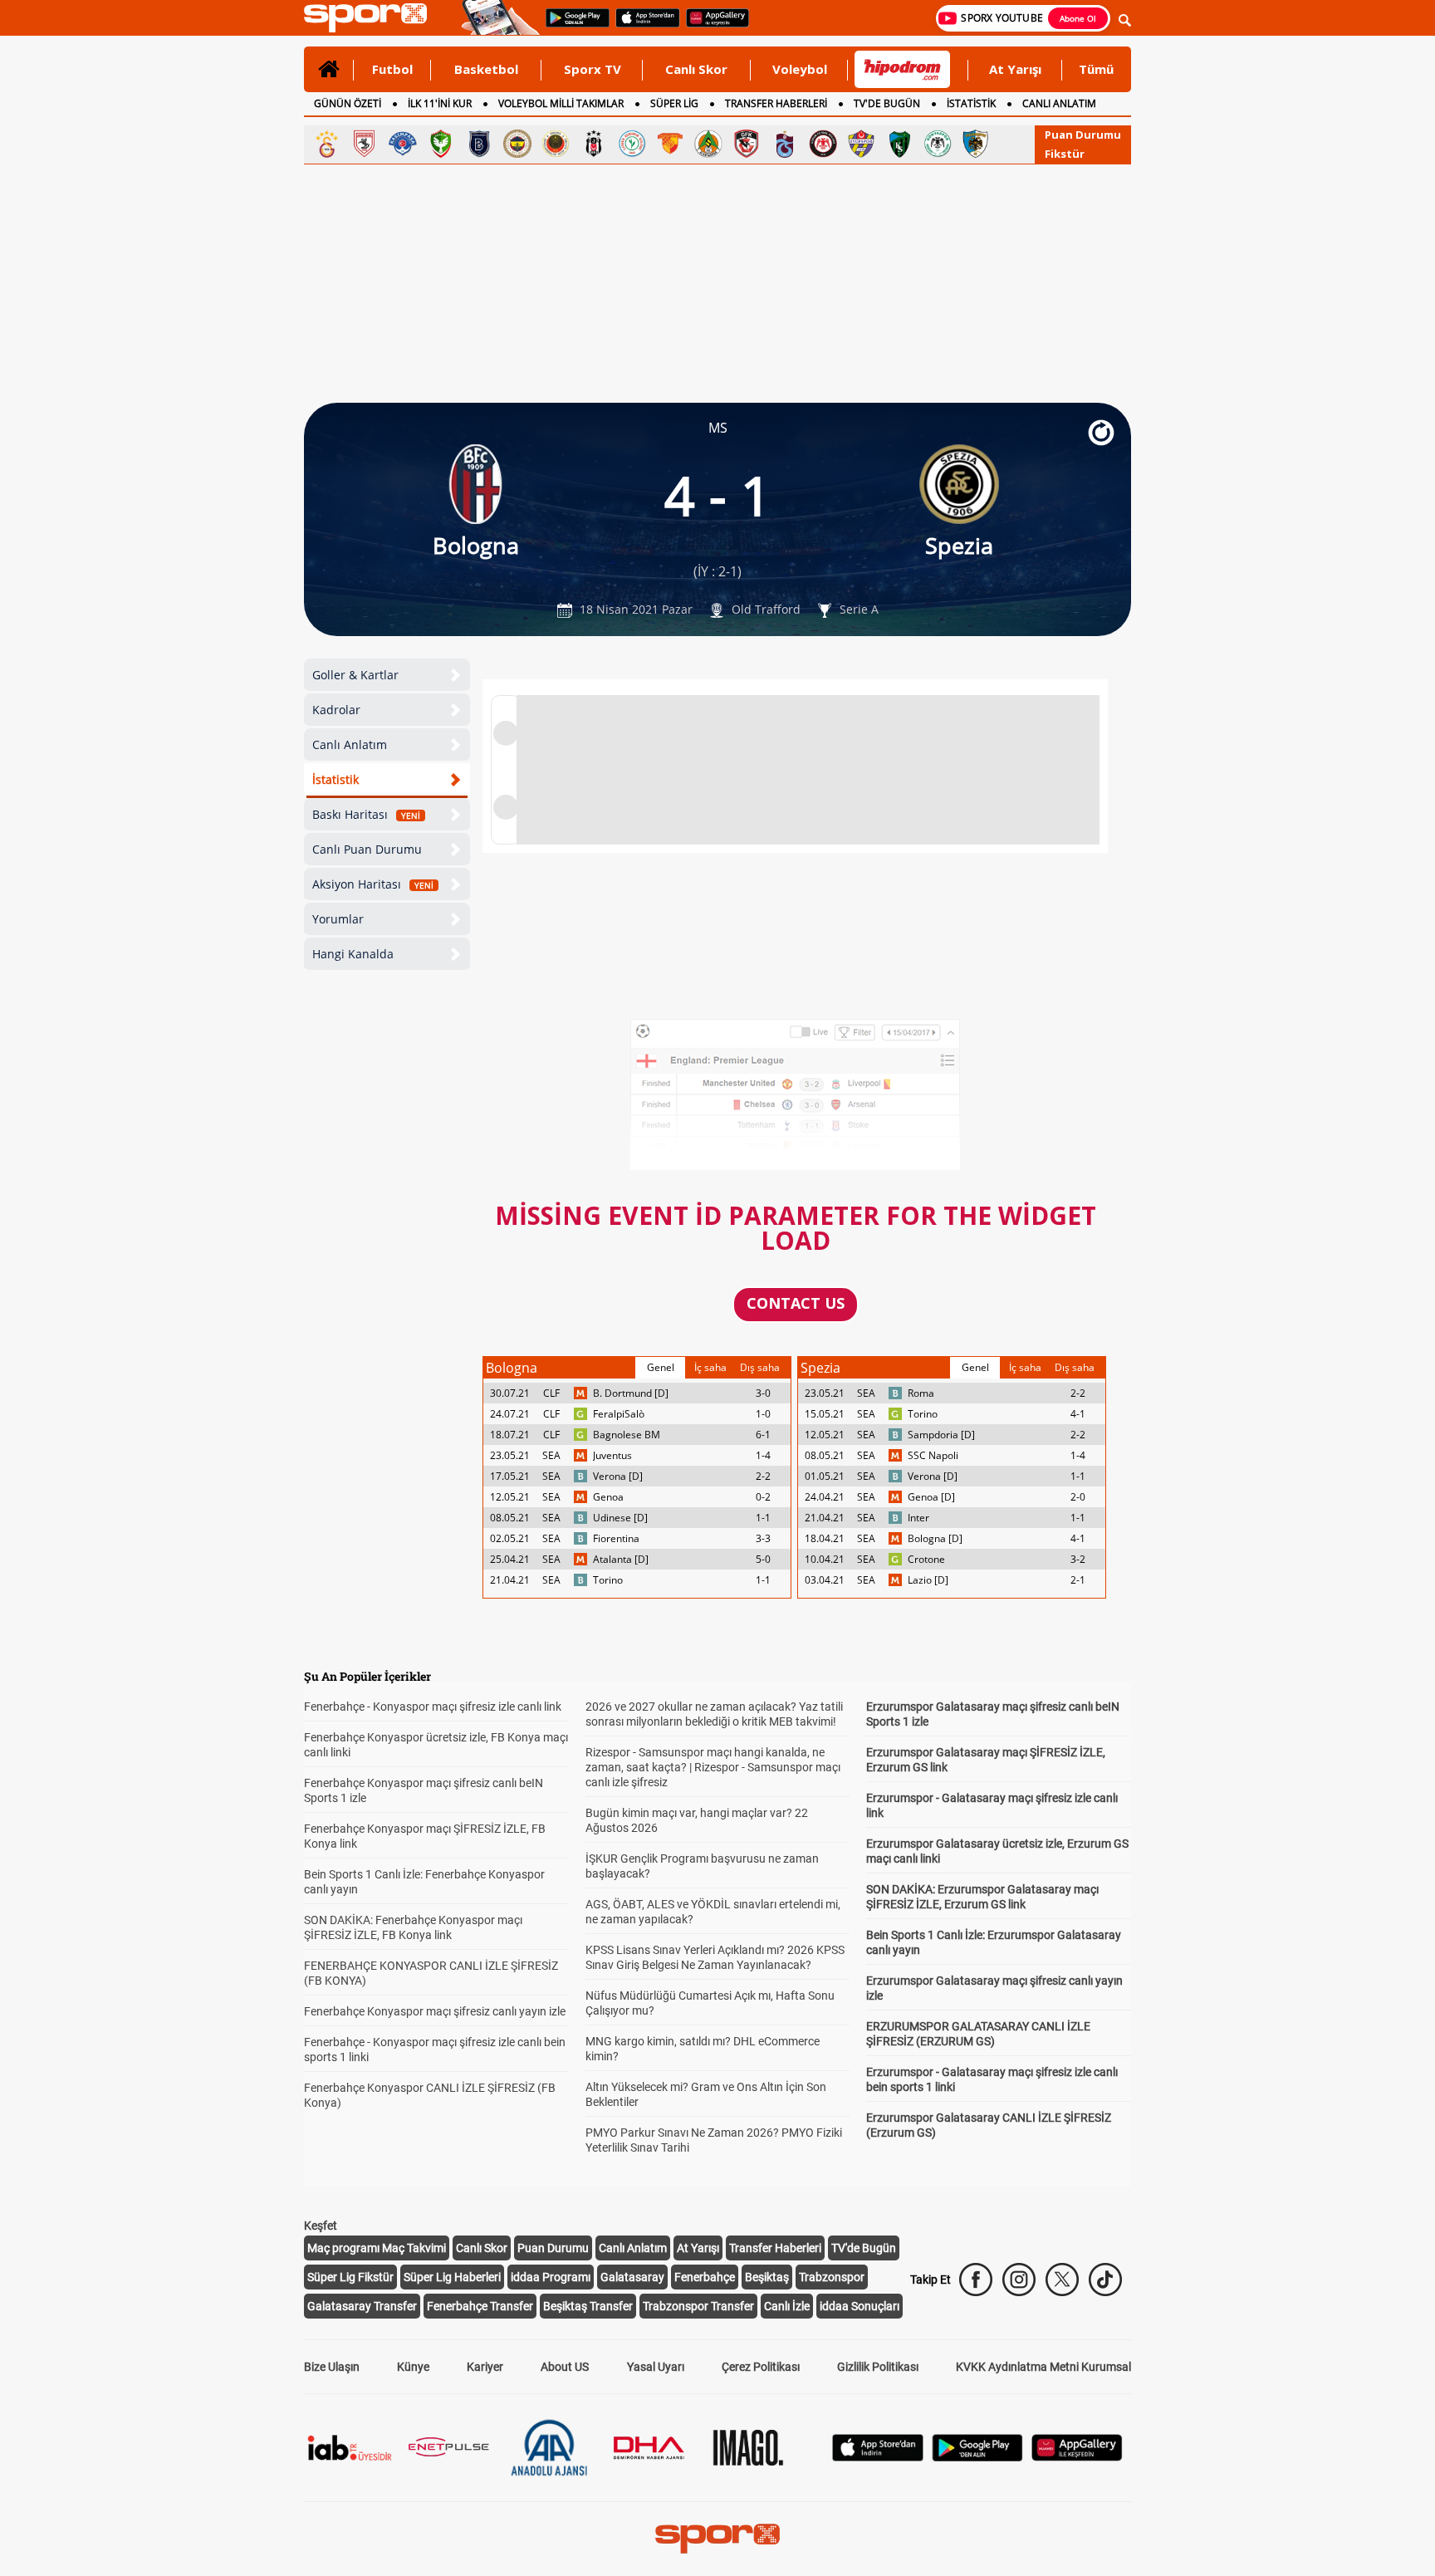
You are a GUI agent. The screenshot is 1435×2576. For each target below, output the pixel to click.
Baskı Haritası (366, 814)
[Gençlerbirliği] (556, 144)
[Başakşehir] (479, 144)
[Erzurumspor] (976, 144)
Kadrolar (336, 710)
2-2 (763, 1476)
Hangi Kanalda (353, 954)
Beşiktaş (767, 2277)
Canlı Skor (696, 69)
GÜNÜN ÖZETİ (348, 103)
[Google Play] (977, 2457)
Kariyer (485, 2367)
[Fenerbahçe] (517, 144)
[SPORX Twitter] (1062, 2280)
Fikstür (1065, 154)
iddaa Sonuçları (860, 2306)
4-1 (1078, 1414)
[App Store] (878, 2457)
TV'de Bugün (864, 2248)
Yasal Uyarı (656, 2367)
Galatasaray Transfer (362, 2306)
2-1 (1078, 1580)
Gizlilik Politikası (878, 2367)
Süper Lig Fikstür (350, 2277)
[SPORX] (717, 2539)
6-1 (763, 1435)
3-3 (763, 1538)
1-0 (763, 1414)
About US (565, 2367)
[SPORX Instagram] (1019, 2280)
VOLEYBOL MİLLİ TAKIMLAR (561, 103)
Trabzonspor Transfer (698, 2306)
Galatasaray (632, 2277)
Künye (413, 2367)
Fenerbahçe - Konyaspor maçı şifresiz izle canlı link (433, 1707)
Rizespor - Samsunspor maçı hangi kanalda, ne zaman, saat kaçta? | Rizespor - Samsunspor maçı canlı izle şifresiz (713, 1767)
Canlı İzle (787, 2306)
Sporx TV (593, 69)
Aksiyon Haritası (373, 884)
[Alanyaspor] (708, 144)
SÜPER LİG (674, 103)
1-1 (763, 1518)
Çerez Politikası (761, 2367)
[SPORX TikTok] (1105, 2280)
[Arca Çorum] (823, 144)
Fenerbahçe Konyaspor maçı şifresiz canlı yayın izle (435, 2011)
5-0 (763, 1559)
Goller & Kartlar (355, 675)
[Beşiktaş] (594, 144)
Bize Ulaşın (332, 2367)
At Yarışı (1015, 69)
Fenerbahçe (705, 2277)
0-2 (763, 1497)
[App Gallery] (1077, 2457)
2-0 (1078, 1497)
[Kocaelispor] (899, 144)
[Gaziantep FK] (747, 144)
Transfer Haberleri (775, 2248)
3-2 (1078, 1559)
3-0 (763, 1393)
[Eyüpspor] (861, 144)
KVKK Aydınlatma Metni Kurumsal (1043, 2367)
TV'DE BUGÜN (887, 103)
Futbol (392, 69)
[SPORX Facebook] (976, 2280)
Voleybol (800, 69)
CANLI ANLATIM (1059, 103)
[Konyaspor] (938, 144)
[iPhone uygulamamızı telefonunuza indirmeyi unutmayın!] (642, 26)
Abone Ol (1078, 18)
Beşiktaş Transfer (588, 2306)
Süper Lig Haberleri (452, 2277)
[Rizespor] (632, 144)
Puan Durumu (1083, 135)
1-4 (763, 1455)
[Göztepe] (670, 144)
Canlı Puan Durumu (367, 849)
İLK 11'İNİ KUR (440, 103)
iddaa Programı (551, 2277)
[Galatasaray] (326, 144)
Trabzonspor (832, 2277)
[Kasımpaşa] (403, 144)
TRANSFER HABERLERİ (776, 103)
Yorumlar (338, 919)
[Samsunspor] (365, 144)
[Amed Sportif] (441, 144)
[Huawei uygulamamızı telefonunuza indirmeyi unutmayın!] (712, 26)
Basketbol (486, 69)
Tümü (1096, 69)
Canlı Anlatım (350, 744)
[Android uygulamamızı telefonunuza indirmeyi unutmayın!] (572, 26)
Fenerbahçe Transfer (480, 2306)
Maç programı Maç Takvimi (377, 2248)
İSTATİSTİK (971, 103)
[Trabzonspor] (785, 144)
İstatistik (335, 779)
